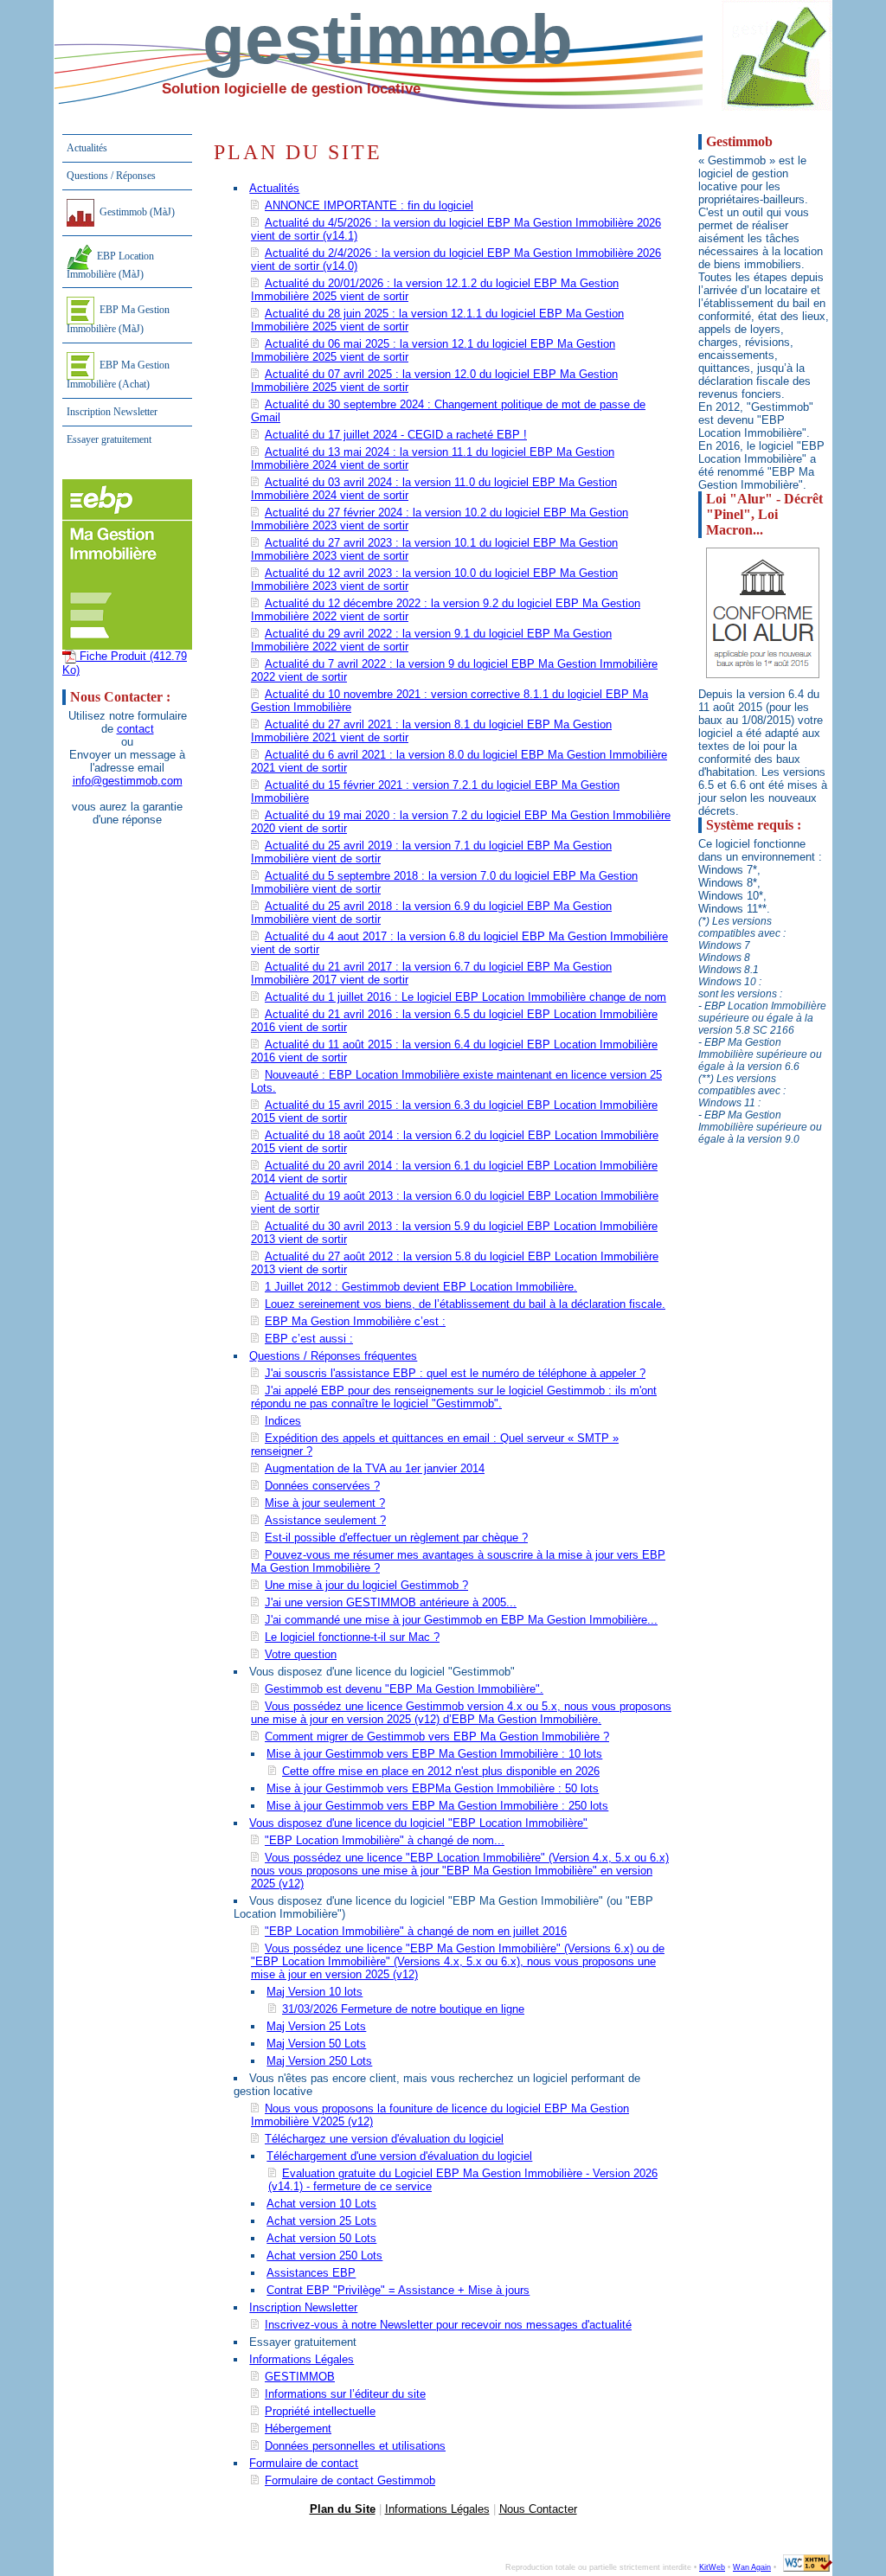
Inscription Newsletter (112, 412)
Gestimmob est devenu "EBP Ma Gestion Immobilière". (404, 1689)
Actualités (87, 148)
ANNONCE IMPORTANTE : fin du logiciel (369, 205)
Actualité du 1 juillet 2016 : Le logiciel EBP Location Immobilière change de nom (465, 997)
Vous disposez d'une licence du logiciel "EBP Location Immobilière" (418, 1823)
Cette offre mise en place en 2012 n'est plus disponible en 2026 (441, 1771)
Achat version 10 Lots (321, 2204)
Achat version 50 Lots (321, 2238)
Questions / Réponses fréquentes (333, 1356)
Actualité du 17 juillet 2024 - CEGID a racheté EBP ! (396, 435)
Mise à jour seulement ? (325, 1503)
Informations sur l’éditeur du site (345, 2394)
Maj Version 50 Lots (316, 2044)
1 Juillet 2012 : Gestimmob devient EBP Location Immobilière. (421, 1287)
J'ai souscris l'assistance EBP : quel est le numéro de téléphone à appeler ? (455, 1373)
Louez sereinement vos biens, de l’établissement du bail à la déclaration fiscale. (465, 1304)
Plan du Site (343, 2509)
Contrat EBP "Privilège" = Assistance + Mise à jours (398, 2290)
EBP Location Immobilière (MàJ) (110, 265)
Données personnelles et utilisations (355, 2446)
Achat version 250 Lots (324, 2256)
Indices (283, 1421)
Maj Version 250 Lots (319, 2061)
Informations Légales (302, 2359)
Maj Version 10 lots (315, 1992)
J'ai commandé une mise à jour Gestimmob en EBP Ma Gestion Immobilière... (461, 1620)
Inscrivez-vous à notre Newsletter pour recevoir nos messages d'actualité (448, 2325)
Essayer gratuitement (109, 439)
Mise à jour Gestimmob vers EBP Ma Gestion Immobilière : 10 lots (434, 1754)
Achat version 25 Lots (321, 2221)
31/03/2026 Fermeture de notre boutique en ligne (403, 2009)
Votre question (301, 1654)
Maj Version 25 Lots (316, 2026)
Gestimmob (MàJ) (136, 211)
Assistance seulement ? (325, 1520)
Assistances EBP (311, 2273)
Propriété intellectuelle (320, 2411)
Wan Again (752, 2567)
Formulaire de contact (304, 2463)
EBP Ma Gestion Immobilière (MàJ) (118, 319)
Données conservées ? (322, 1486)
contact (135, 729)
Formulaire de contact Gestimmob (350, 2480)
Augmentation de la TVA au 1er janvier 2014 (375, 1468)
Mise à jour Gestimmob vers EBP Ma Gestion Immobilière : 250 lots (437, 1806)
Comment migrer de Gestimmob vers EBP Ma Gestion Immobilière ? (437, 1737)
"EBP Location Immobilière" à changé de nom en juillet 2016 (416, 1931)
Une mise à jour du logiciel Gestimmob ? (366, 1585)
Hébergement (298, 2429)
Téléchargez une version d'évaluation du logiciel (384, 2139)
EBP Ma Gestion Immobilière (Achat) (118, 375)
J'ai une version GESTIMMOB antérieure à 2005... (391, 1602)
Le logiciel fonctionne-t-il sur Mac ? (352, 1637)
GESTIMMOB (300, 2377)
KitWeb (712, 2567)
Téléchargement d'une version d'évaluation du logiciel (399, 2156)
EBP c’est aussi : (309, 1339)
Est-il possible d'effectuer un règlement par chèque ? (396, 1538)
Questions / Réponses (111, 176)
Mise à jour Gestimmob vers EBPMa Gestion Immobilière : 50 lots (433, 1788)
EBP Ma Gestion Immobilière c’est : (355, 1321)
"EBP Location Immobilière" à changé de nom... (385, 1840)
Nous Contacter (538, 2509)
